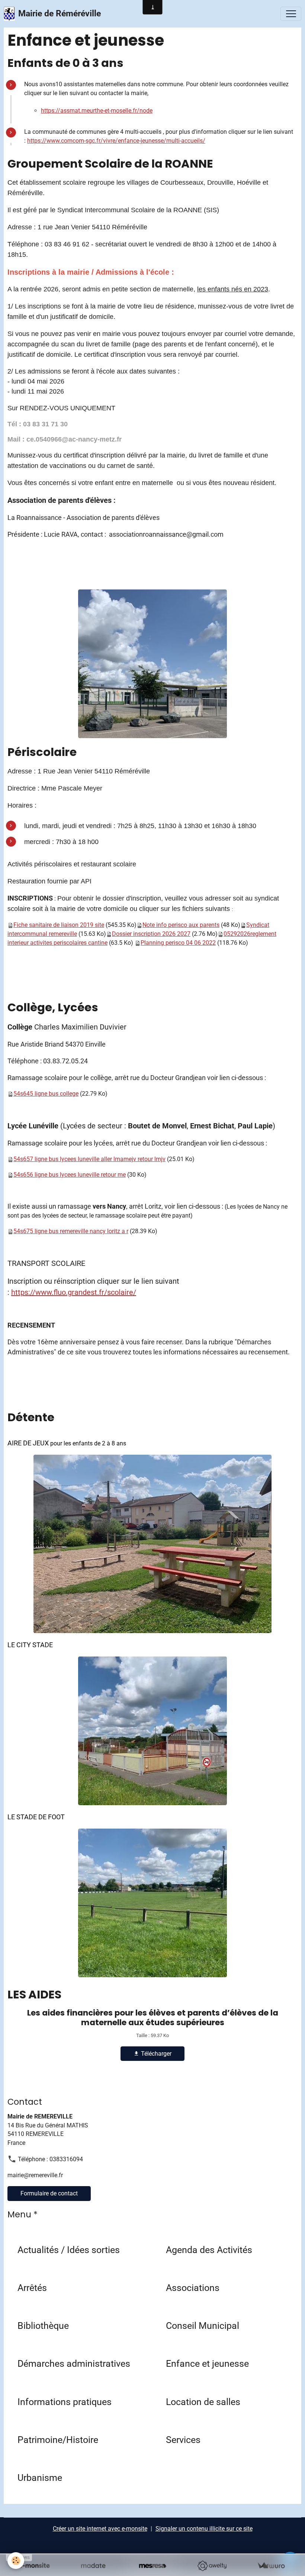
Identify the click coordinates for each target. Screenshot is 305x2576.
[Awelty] (212, 2566)
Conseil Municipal (203, 2326)
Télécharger (155, 2054)
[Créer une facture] (271, 2566)
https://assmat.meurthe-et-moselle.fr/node (97, 111)
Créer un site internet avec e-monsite (100, 2529)
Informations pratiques (65, 2402)
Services (183, 2440)
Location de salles (203, 2402)
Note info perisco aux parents (181, 925)
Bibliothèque (43, 2326)
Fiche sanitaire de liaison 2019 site (59, 925)
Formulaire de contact (49, 2193)
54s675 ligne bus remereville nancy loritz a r (71, 1231)
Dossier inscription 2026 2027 (151, 934)
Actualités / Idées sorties (69, 2250)
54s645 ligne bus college (46, 1094)
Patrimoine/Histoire (58, 2440)
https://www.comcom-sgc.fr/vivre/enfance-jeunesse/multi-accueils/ (116, 141)
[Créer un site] (34, 2566)
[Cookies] (16, 2561)
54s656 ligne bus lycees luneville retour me (70, 1175)
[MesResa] (152, 2566)
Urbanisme (40, 2478)
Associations (193, 2288)
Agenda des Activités (209, 2250)
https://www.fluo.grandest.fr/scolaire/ (74, 1292)
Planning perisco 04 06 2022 (178, 943)
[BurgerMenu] (291, 14)
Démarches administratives (74, 2364)
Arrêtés (32, 2288)
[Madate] (93, 2566)
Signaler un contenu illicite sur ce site (204, 2529)
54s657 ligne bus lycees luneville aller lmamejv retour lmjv (89, 1159)
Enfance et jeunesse (207, 2364)
